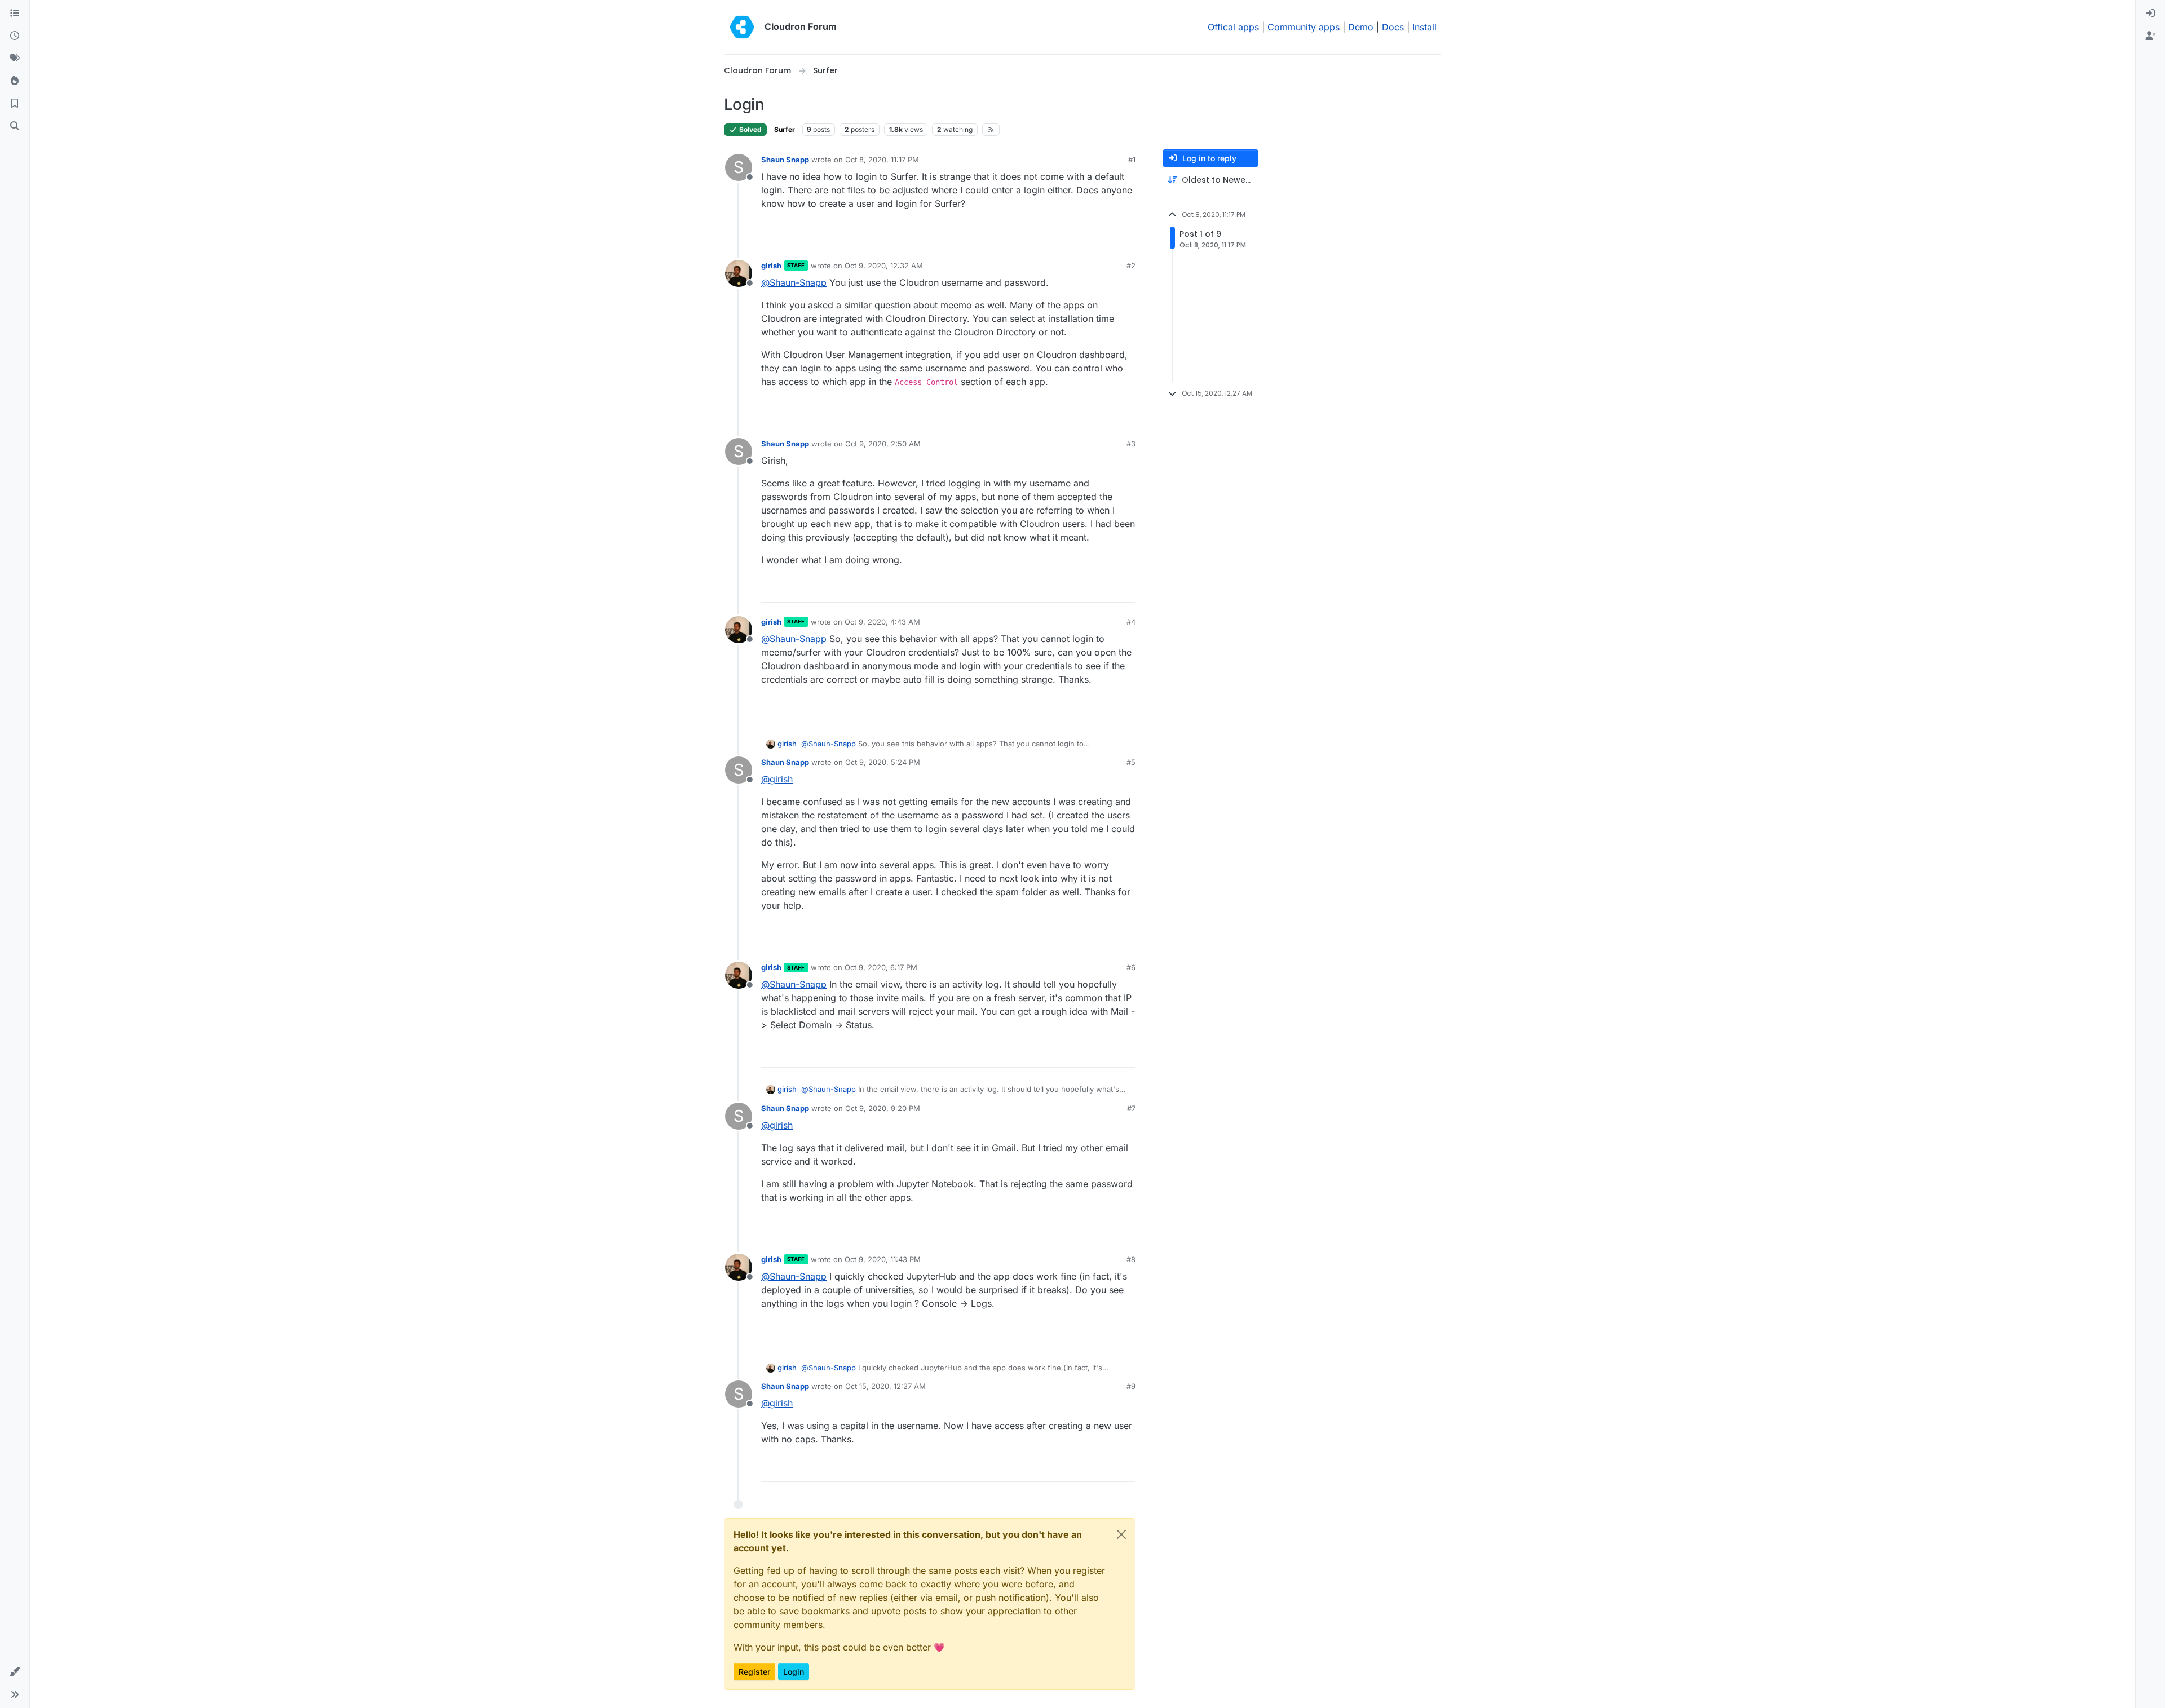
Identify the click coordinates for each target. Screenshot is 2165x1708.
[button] (15, 1672)
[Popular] (15, 81)
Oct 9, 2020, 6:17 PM (881, 967)
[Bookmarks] (15, 104)
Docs (1393, 27)
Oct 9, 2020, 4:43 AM (882, 622)
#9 (1131, 1386)
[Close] (1121, 1534)
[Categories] (15, 14)
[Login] (2150, 14)
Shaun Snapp (785, 160)
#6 (1131, 967)
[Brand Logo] (742, 27)
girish (771, 266)
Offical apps (1233, 27)
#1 (1132, 160)
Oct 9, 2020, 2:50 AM (883, 444)
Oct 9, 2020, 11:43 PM (883, 1259)
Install (1424, 27)
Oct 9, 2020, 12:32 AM (884, 266)
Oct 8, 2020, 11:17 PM (882, 160)
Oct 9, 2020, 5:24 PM (883, 762)
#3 (1131, 444)
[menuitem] (2150, 14)
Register (754, 1672)
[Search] (15, 126)
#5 (1131, 762)
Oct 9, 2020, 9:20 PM (883, 1108)
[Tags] (15, 59)
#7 (1131, 1108)
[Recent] (15, 36)
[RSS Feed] (991, 130)
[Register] (2150, 36)
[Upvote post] (1108, 233)
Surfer (785, 129)
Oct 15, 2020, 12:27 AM (885, 1386)
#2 (1131, 266)
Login (794, 1672)
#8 (1131, 1259)
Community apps (1304, 27)
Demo (1361, 27)
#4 (1131, 622)
